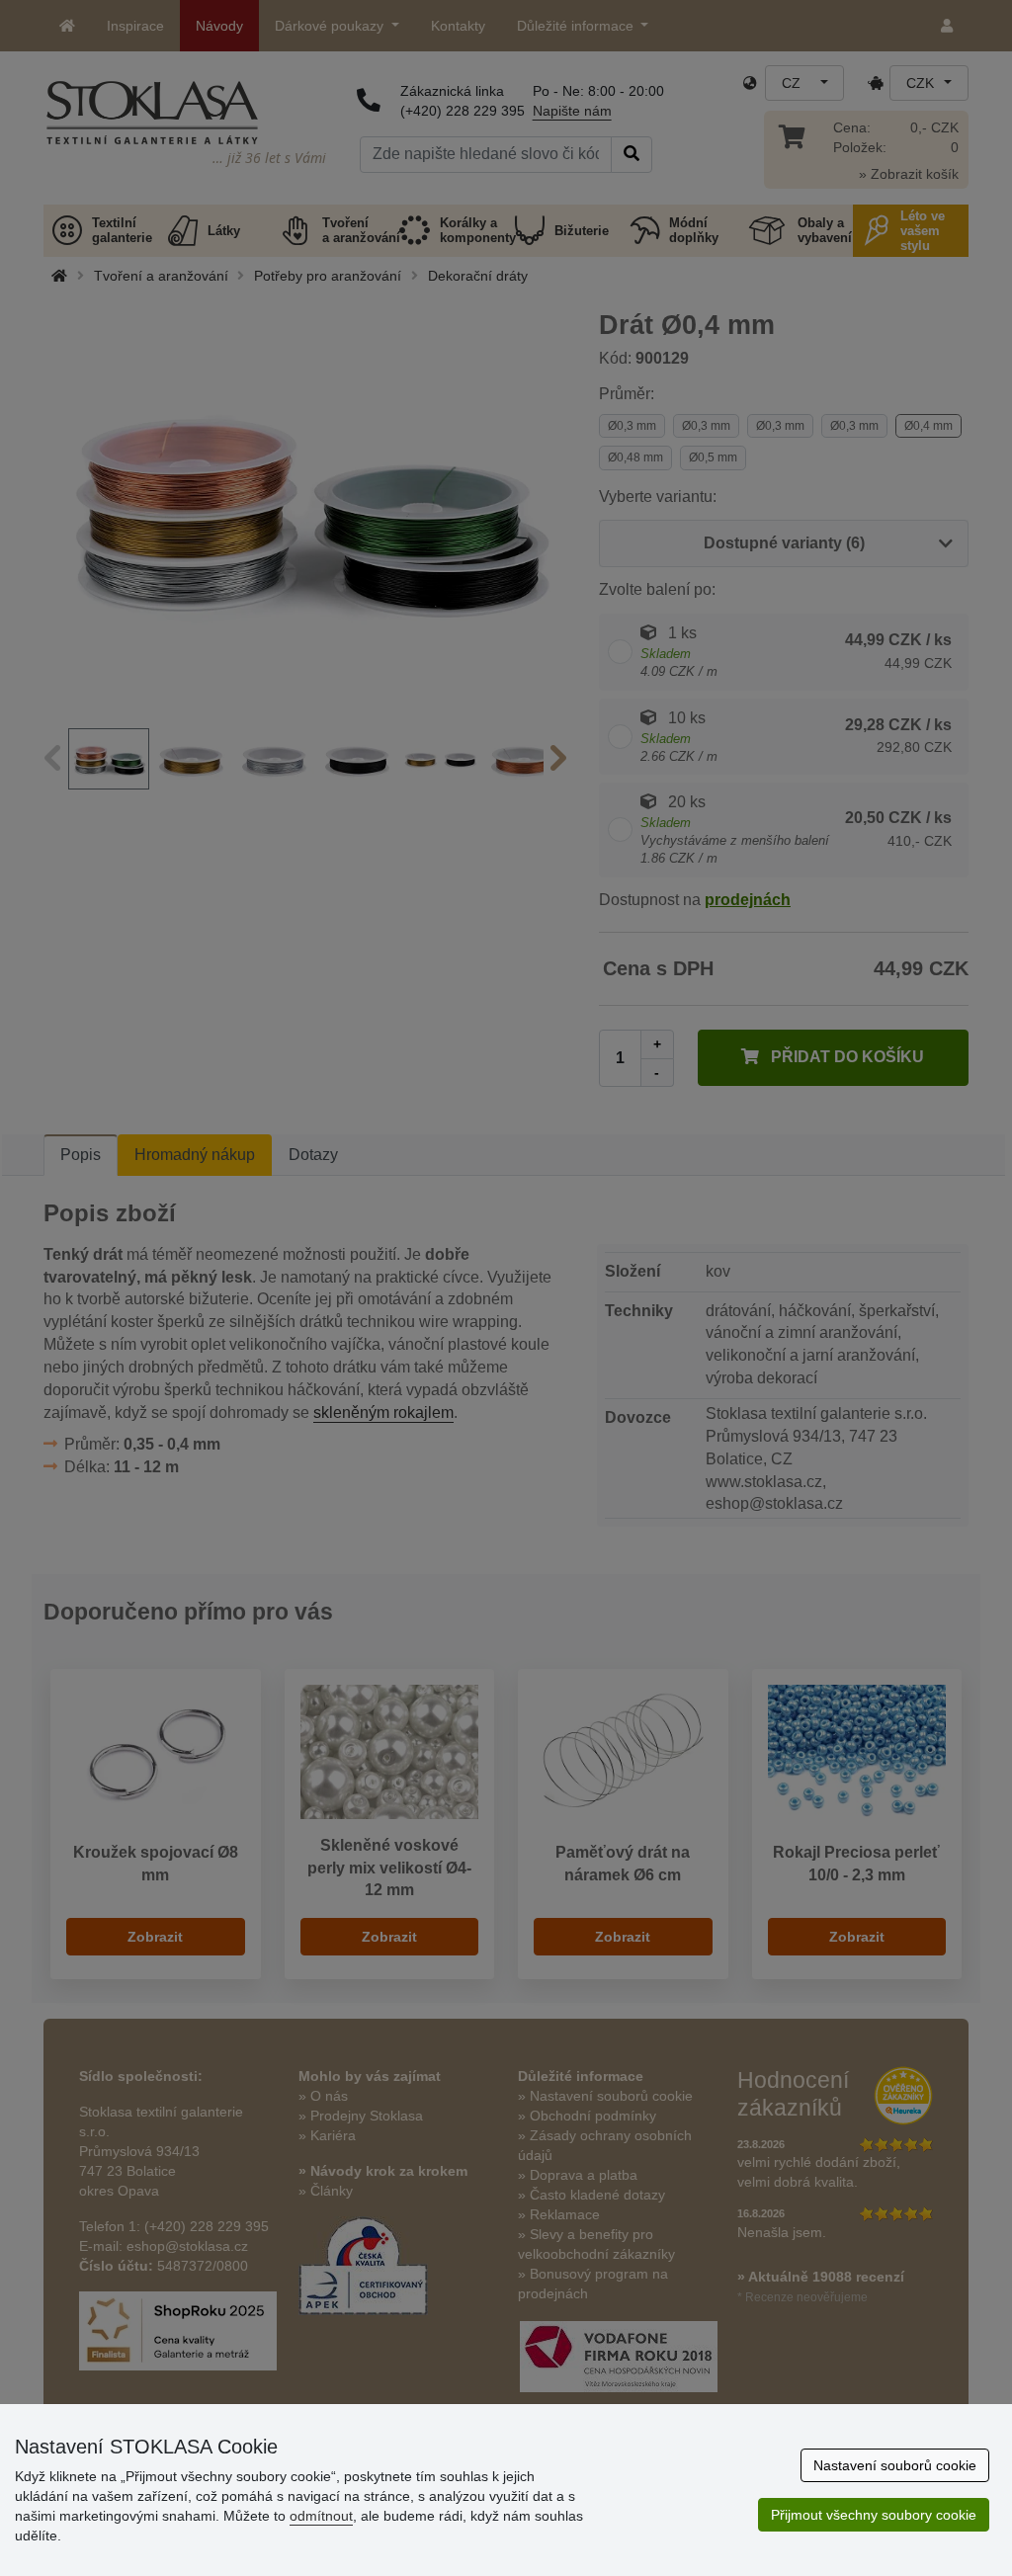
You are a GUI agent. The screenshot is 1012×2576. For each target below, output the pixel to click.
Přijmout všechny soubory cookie (874, 2515)
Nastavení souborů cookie (895, 2465)
